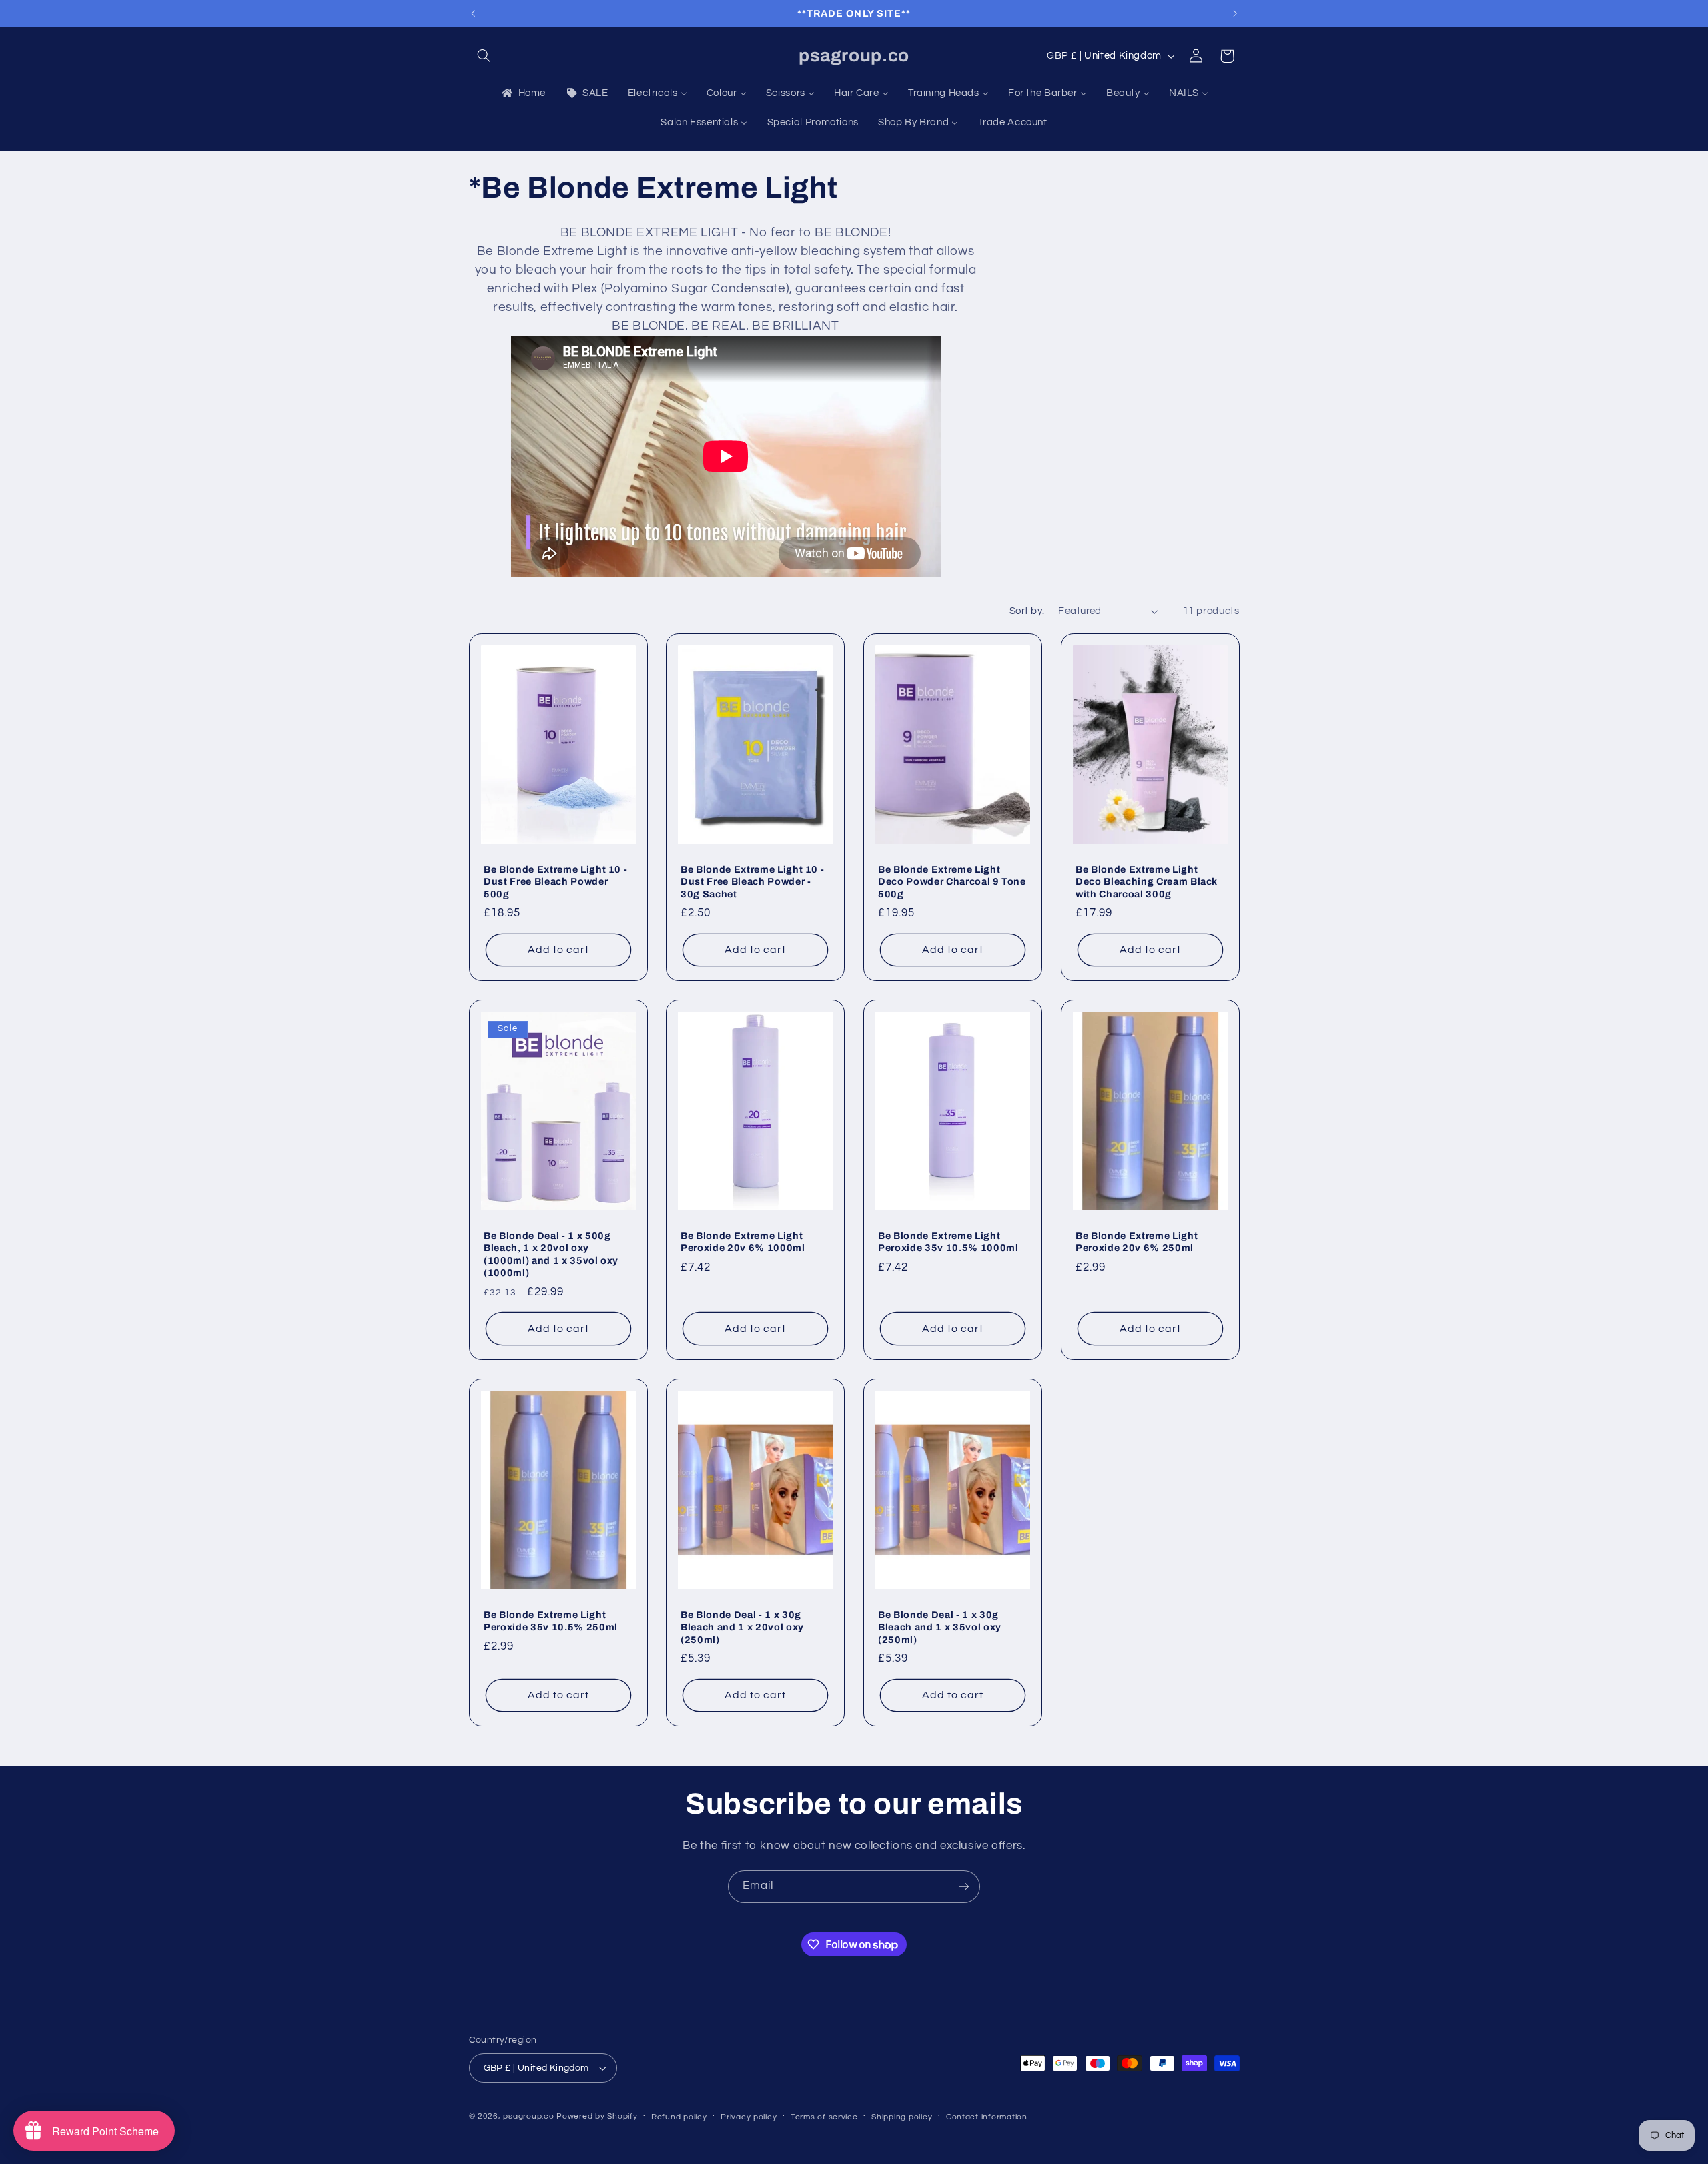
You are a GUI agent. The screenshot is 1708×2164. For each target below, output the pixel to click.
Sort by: (1027, 611)
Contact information (987, 2117)
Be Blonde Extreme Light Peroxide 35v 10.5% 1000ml (948, 1242)
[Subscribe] (964, 1887)
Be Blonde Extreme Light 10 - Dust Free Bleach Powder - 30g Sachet (752, 882)
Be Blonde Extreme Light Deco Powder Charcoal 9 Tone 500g (952, 882)
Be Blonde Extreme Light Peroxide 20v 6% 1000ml (743, 1242)
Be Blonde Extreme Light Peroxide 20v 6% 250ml (1137, 1242)
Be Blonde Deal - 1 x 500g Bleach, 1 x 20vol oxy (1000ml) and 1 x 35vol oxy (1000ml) (551, 1254)
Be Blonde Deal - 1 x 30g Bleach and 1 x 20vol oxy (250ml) (742, 1627)
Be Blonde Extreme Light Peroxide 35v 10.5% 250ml (551, 1620)
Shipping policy (902, 2117)
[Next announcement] (1235, 13)
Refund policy (679, 2117)
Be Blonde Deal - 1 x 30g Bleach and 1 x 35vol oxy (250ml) (940, 1627)
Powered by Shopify (597, 2116)
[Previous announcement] (473, 13)
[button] (484, 56)
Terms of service (824, 2117)
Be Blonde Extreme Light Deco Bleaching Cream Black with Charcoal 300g (1147, 882)
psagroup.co (528, 2116)
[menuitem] (522, 93)
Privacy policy (749, 2117)
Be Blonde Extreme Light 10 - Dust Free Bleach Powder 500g (555, 882)
